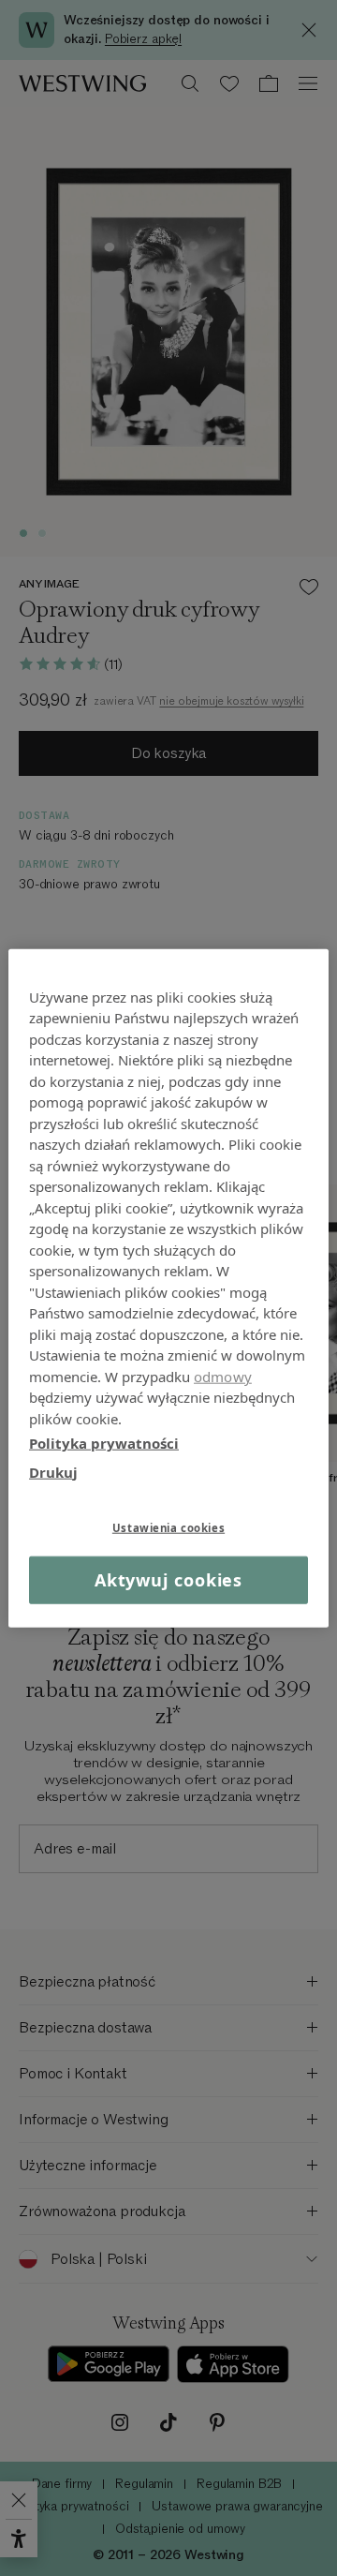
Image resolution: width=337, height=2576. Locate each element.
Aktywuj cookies (169, 1580)
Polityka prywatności (104, 1443)
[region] (168, 1288)
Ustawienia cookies (168, 1528)
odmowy (223, 1376)
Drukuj (53, 1471)
